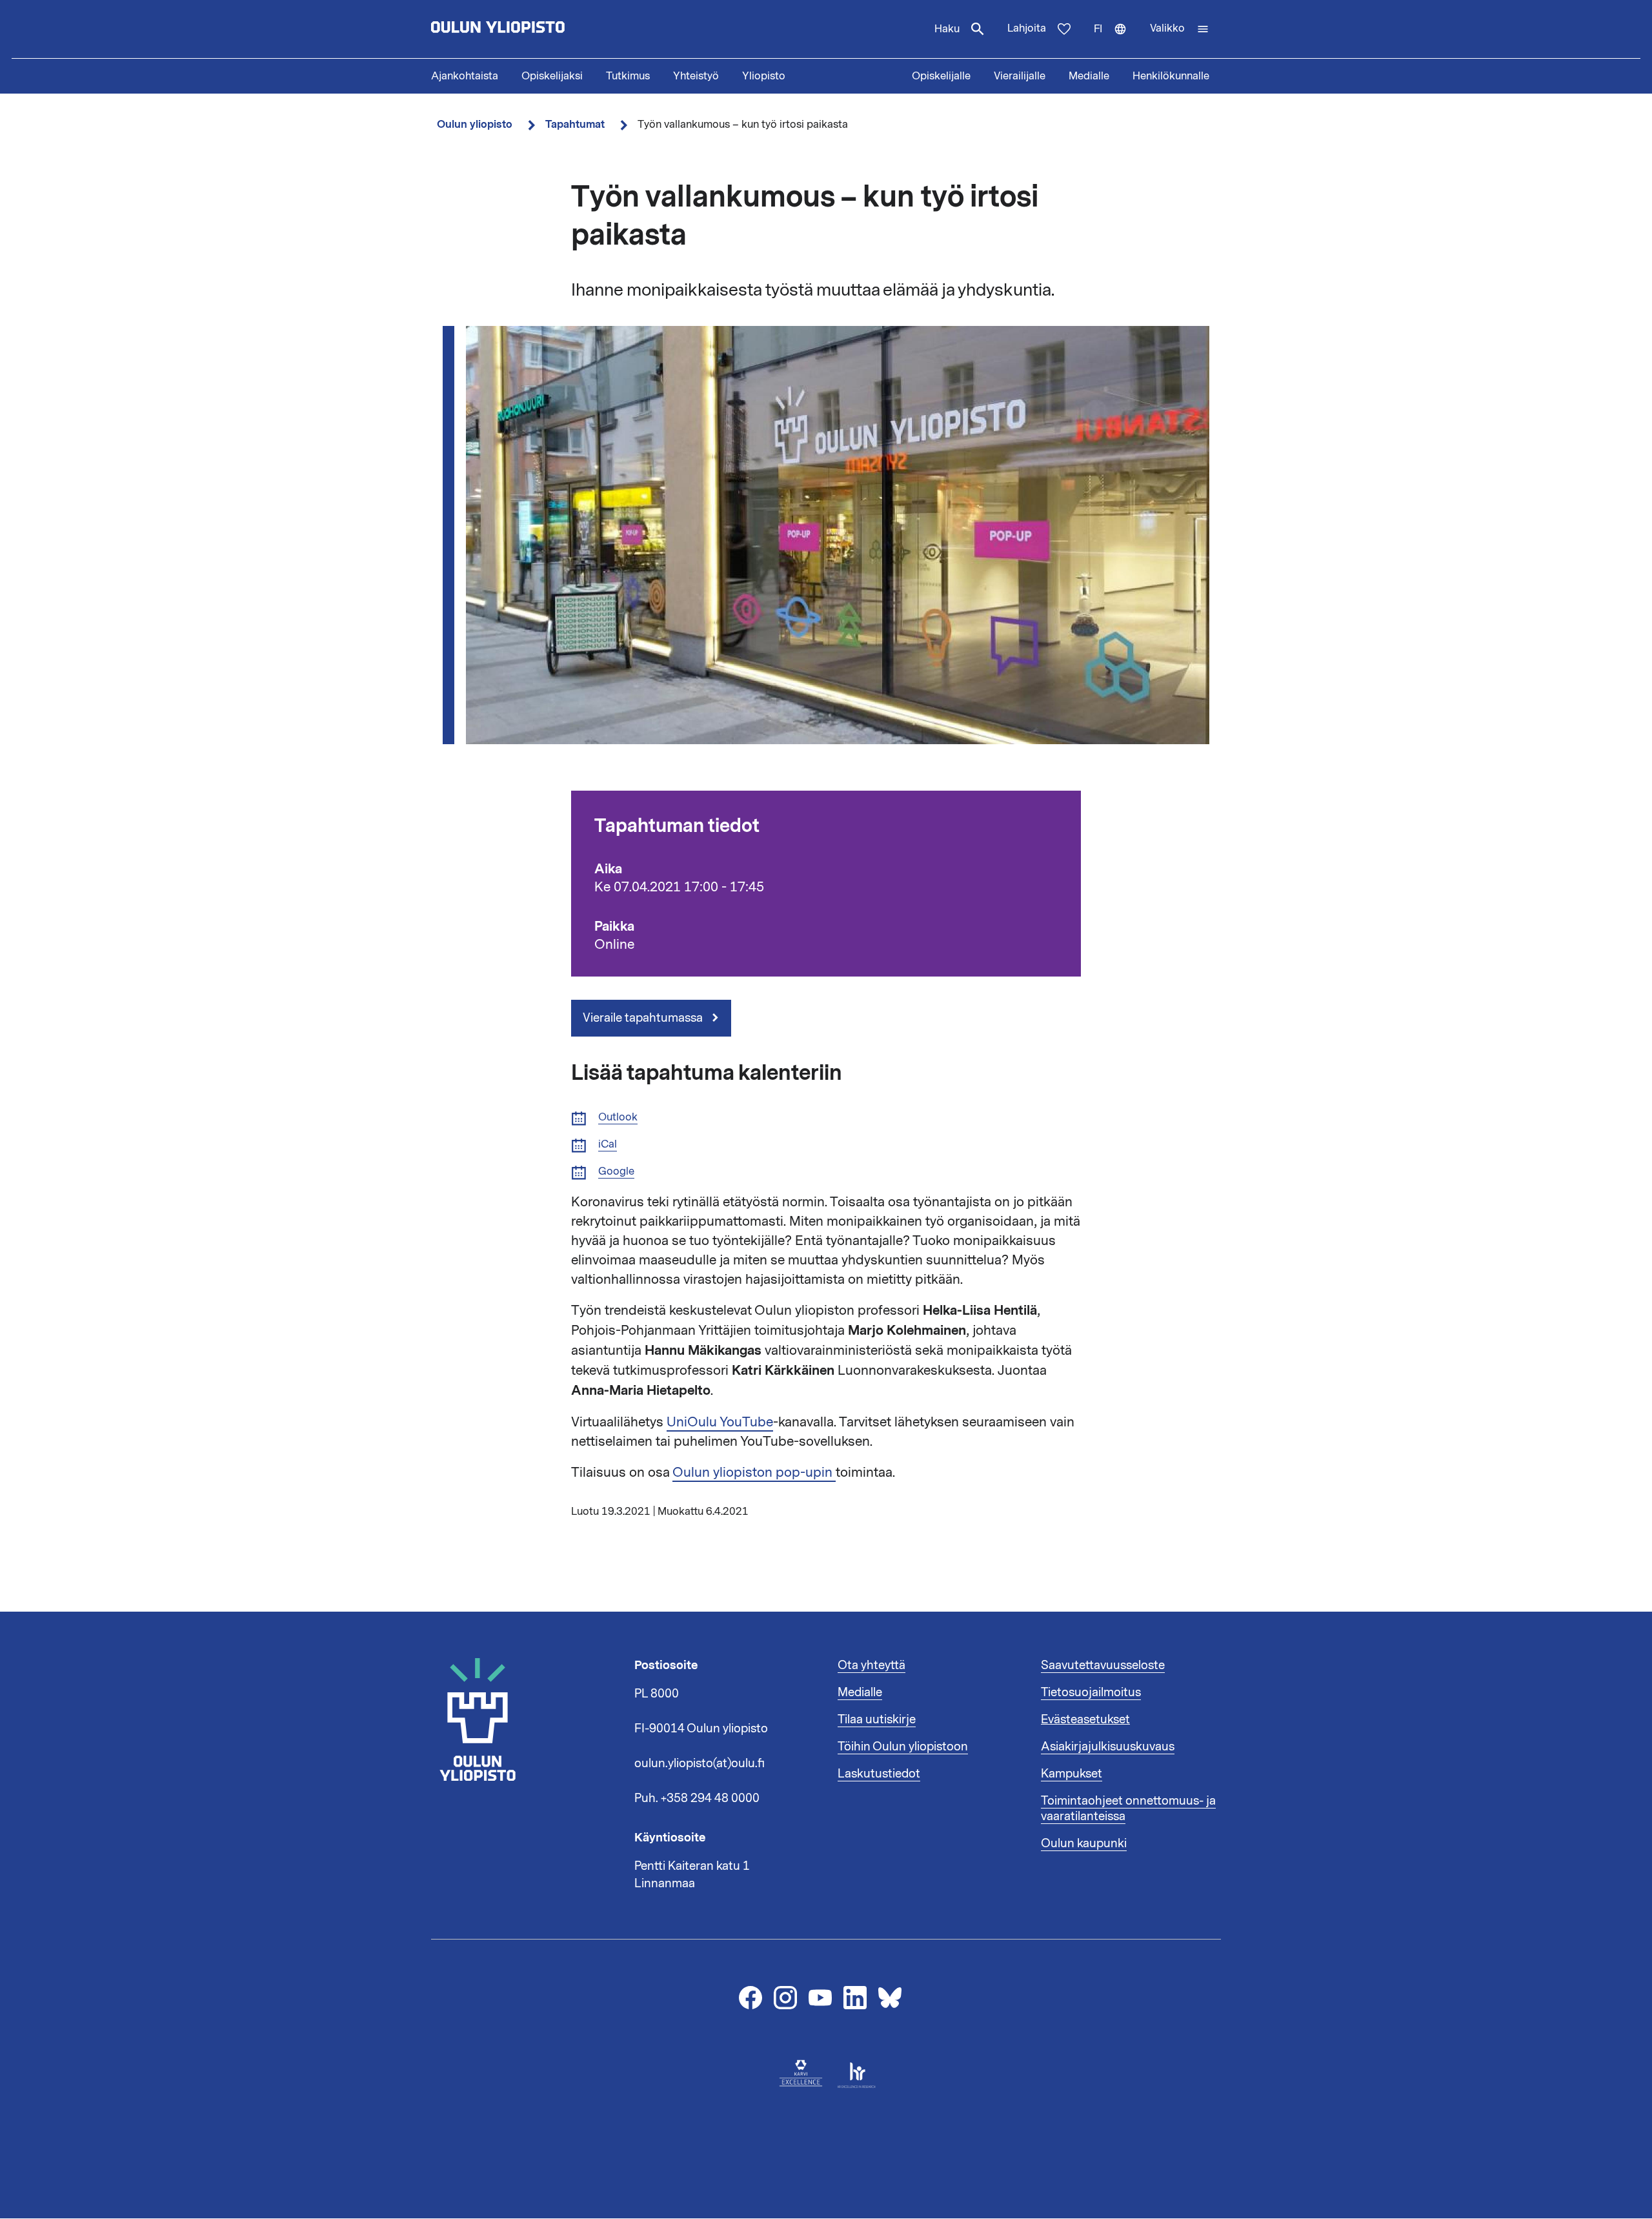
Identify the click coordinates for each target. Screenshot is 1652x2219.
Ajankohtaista (465, 76)
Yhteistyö (696, 76)
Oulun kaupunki (1084, 1843)
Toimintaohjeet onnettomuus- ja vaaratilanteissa (1128, 1809)
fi (1116, 40)
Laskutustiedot (879, 1774)
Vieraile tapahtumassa (644, 1018)
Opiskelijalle (941, 76)
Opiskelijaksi (552, 76)
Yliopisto (764, 76)
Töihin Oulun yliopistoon (903, 1747)
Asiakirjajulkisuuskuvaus (1108, 1747)
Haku (947, 29)
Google (616, 1172)
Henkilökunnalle (1171, 76)
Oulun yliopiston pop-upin (754, 1472)
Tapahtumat (575, 124)
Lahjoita (1027, 28)
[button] (1180, 29)
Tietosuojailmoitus (1091, 1692)
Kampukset (1072, 1774)
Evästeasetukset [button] (1085, 1719)
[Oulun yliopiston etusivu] (539, 29)
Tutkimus (628, 76)
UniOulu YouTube (720, 1422)
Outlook (618, 1118)
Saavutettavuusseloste (1103, 1665)
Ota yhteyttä (871, 1665)
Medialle (1089, 76)
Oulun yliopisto (475, 124)
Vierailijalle (1020, 76)
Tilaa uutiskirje (877, 1719)
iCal (608, 1145)
